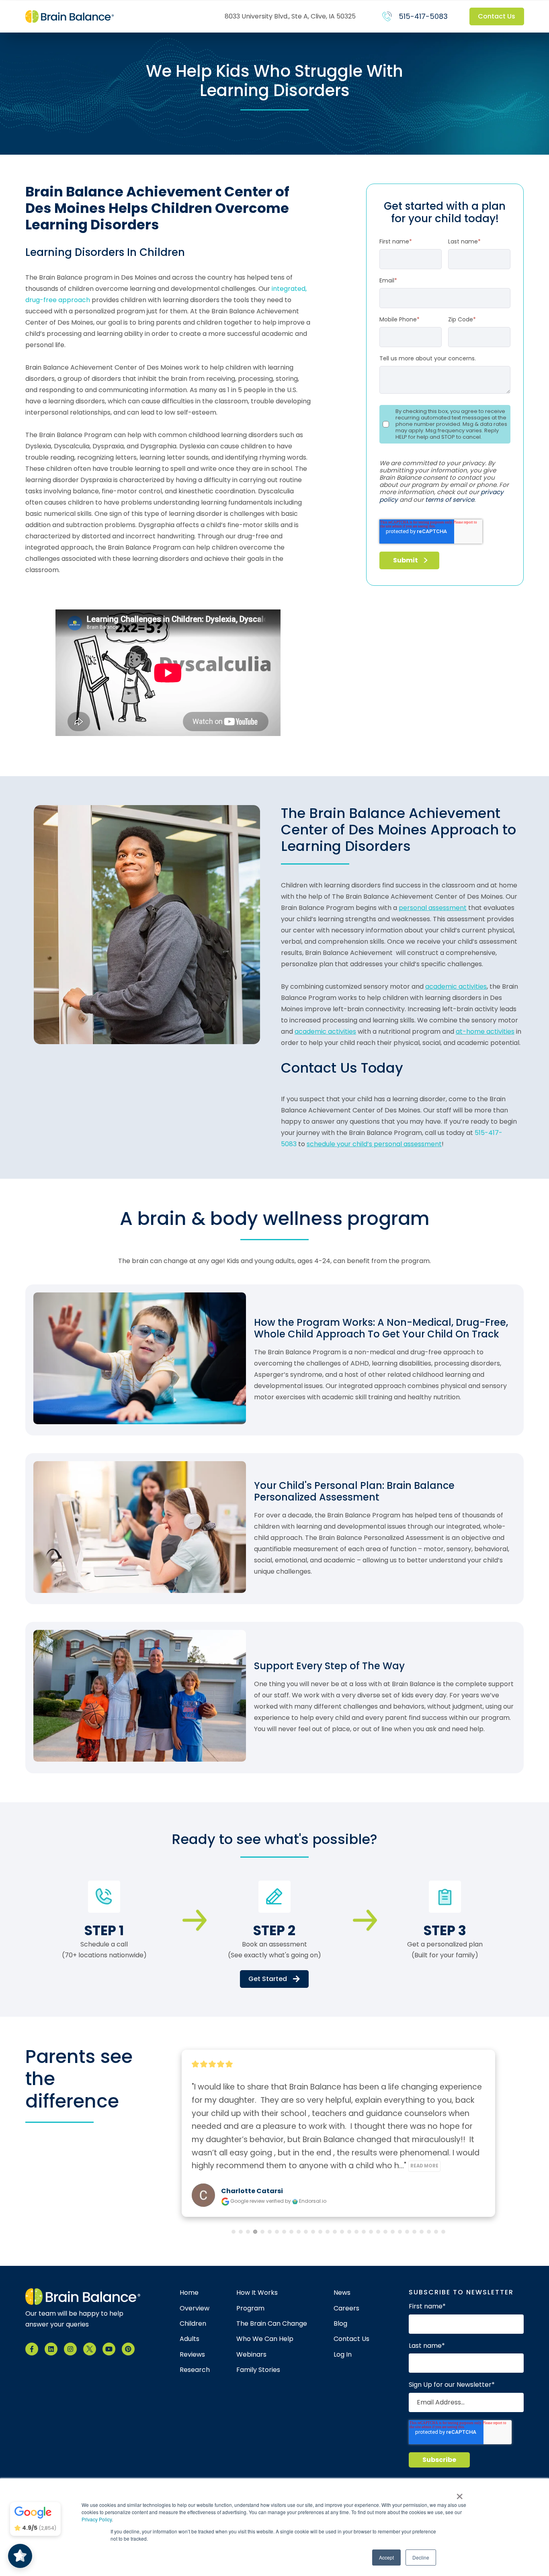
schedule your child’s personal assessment (374, 1144)
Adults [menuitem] (189, 2339)
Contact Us (497, 16)
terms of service (450, 500)
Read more (451, 2166)
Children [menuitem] (193, 2324)
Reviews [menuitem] (192, 2355)
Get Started (268, 1979)
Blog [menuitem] (340, 2324)
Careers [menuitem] (346, 2308)
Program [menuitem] (250, 2308)
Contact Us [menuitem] (351, 2339)
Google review (248, 2201)
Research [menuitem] (195, 2370)
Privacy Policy (97, 2519)
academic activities (456, 986)
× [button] (460, 2494)
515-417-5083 (423, 16)
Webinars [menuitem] (251, 2355)
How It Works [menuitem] (257, 2293)
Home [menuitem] (189, 2293)
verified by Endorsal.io (296, 2201)
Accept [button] (386, 2557)
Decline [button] (421, 2557)
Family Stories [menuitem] (258, 2370)
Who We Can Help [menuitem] (265, 2339)
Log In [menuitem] (343, 2355)
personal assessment (433, 908)
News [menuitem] (342, 2293)
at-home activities (485, 1031)
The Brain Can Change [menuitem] (272, 2324)
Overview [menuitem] (195, 2308)
